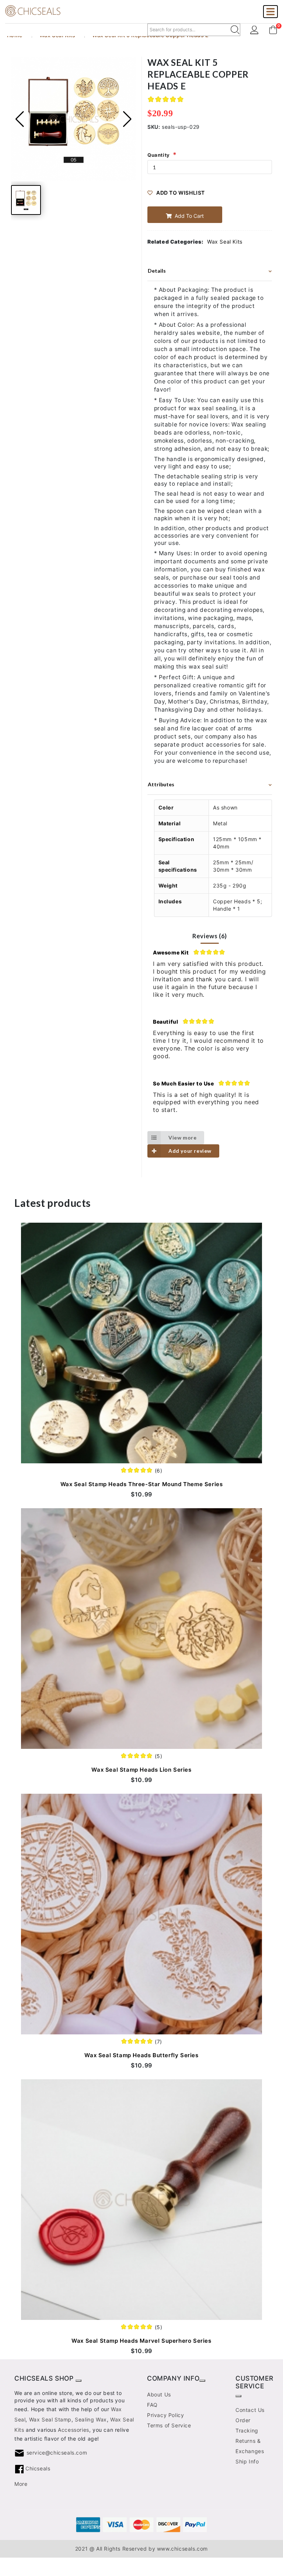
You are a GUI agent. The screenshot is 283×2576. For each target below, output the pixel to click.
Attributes (161, 784)
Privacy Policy (165, 2415)
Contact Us (250, 2410)
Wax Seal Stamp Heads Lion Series (141, 1770)
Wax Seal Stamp (50, 2419)
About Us (159, 2394)
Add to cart (188, 216)
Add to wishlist (181, 193)
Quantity (159, 155)
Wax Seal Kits (225, 242)
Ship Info (247, 2461)
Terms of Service (169, 2425)
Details (157, 271)
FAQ (152, 2405)
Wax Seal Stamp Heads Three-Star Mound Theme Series (142, 1484)
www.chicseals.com (182, 2549)
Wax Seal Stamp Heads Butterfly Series (141, 2055)
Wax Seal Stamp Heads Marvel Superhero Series (141, 2341)
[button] (127, 119)
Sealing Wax (91, 2419)
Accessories (74, 2430)
